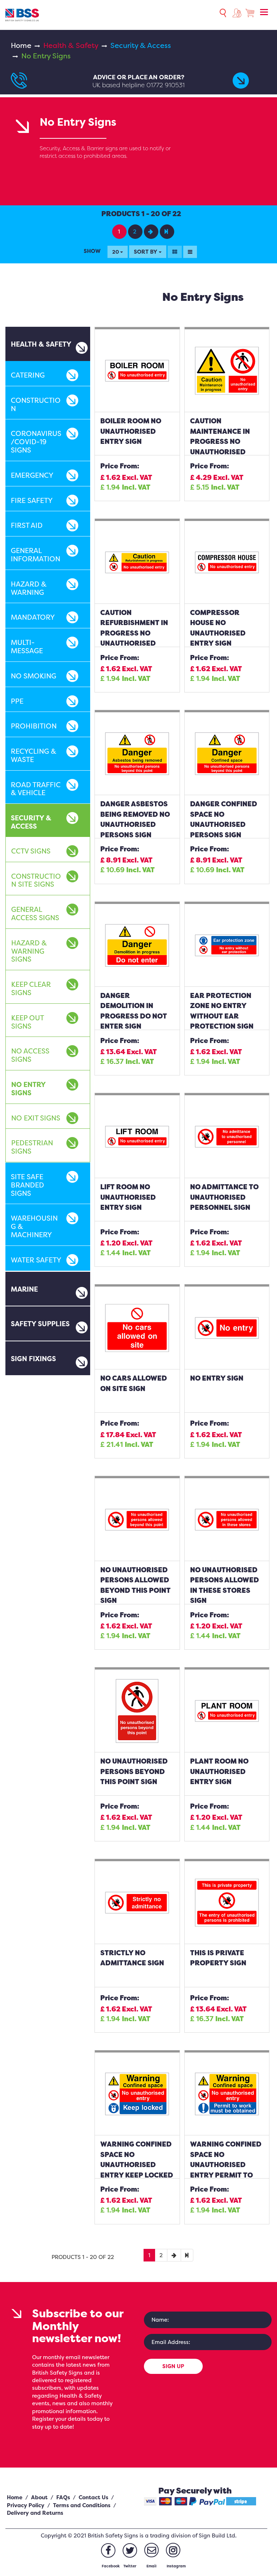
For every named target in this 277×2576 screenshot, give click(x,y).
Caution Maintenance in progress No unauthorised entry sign (220, 441)
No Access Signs (30, 1055)
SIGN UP (173, 2366)
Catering (28, 375)
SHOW (92, 251)
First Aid (27, 525)
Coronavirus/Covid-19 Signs (36, 442)
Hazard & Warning (29, 588)
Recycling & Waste (34, 755)
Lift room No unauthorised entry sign (128, 1197)
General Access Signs (35, 913)
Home (21, 45)
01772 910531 (166, 85)
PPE (17, 701)
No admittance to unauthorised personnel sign (224, 1197)
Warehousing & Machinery (34, 1226)
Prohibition (34, 726)
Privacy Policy (26, 2505)
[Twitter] (130, 2550)
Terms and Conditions (82, 2505)
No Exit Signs (36, 1118)
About (39, 2497)
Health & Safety (71, 45)
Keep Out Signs (27, 1022)
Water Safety (36, 1260)
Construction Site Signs (36, 880)
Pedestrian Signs (32, 1147)
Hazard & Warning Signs (29, 951)
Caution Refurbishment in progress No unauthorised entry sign (134, 633)
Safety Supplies (40, 1324)
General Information (36, 555)
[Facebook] (108, 2550)
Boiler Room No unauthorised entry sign (131, 431)
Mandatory (33, 617)
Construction (36, 404)
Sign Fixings (33, 1359)
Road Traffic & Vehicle (36, 789)
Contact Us (93, 2497)
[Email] (151, 2550)
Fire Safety (32, 500)
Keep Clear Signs (31, 988)
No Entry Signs (28, 1089)
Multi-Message (27, 647)
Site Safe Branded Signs (27, 1185)
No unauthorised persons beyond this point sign (134, 1771)
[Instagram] (173, 2550)
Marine (24, 1289)
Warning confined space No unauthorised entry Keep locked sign (137, 2165)
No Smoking (34, 676)
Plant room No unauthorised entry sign (219, 1771)
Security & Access (141, 45)
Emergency (32, 475)
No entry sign (217, 1378)
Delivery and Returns (35, 2513)
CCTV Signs (31, 851)
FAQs (63, 2497)
